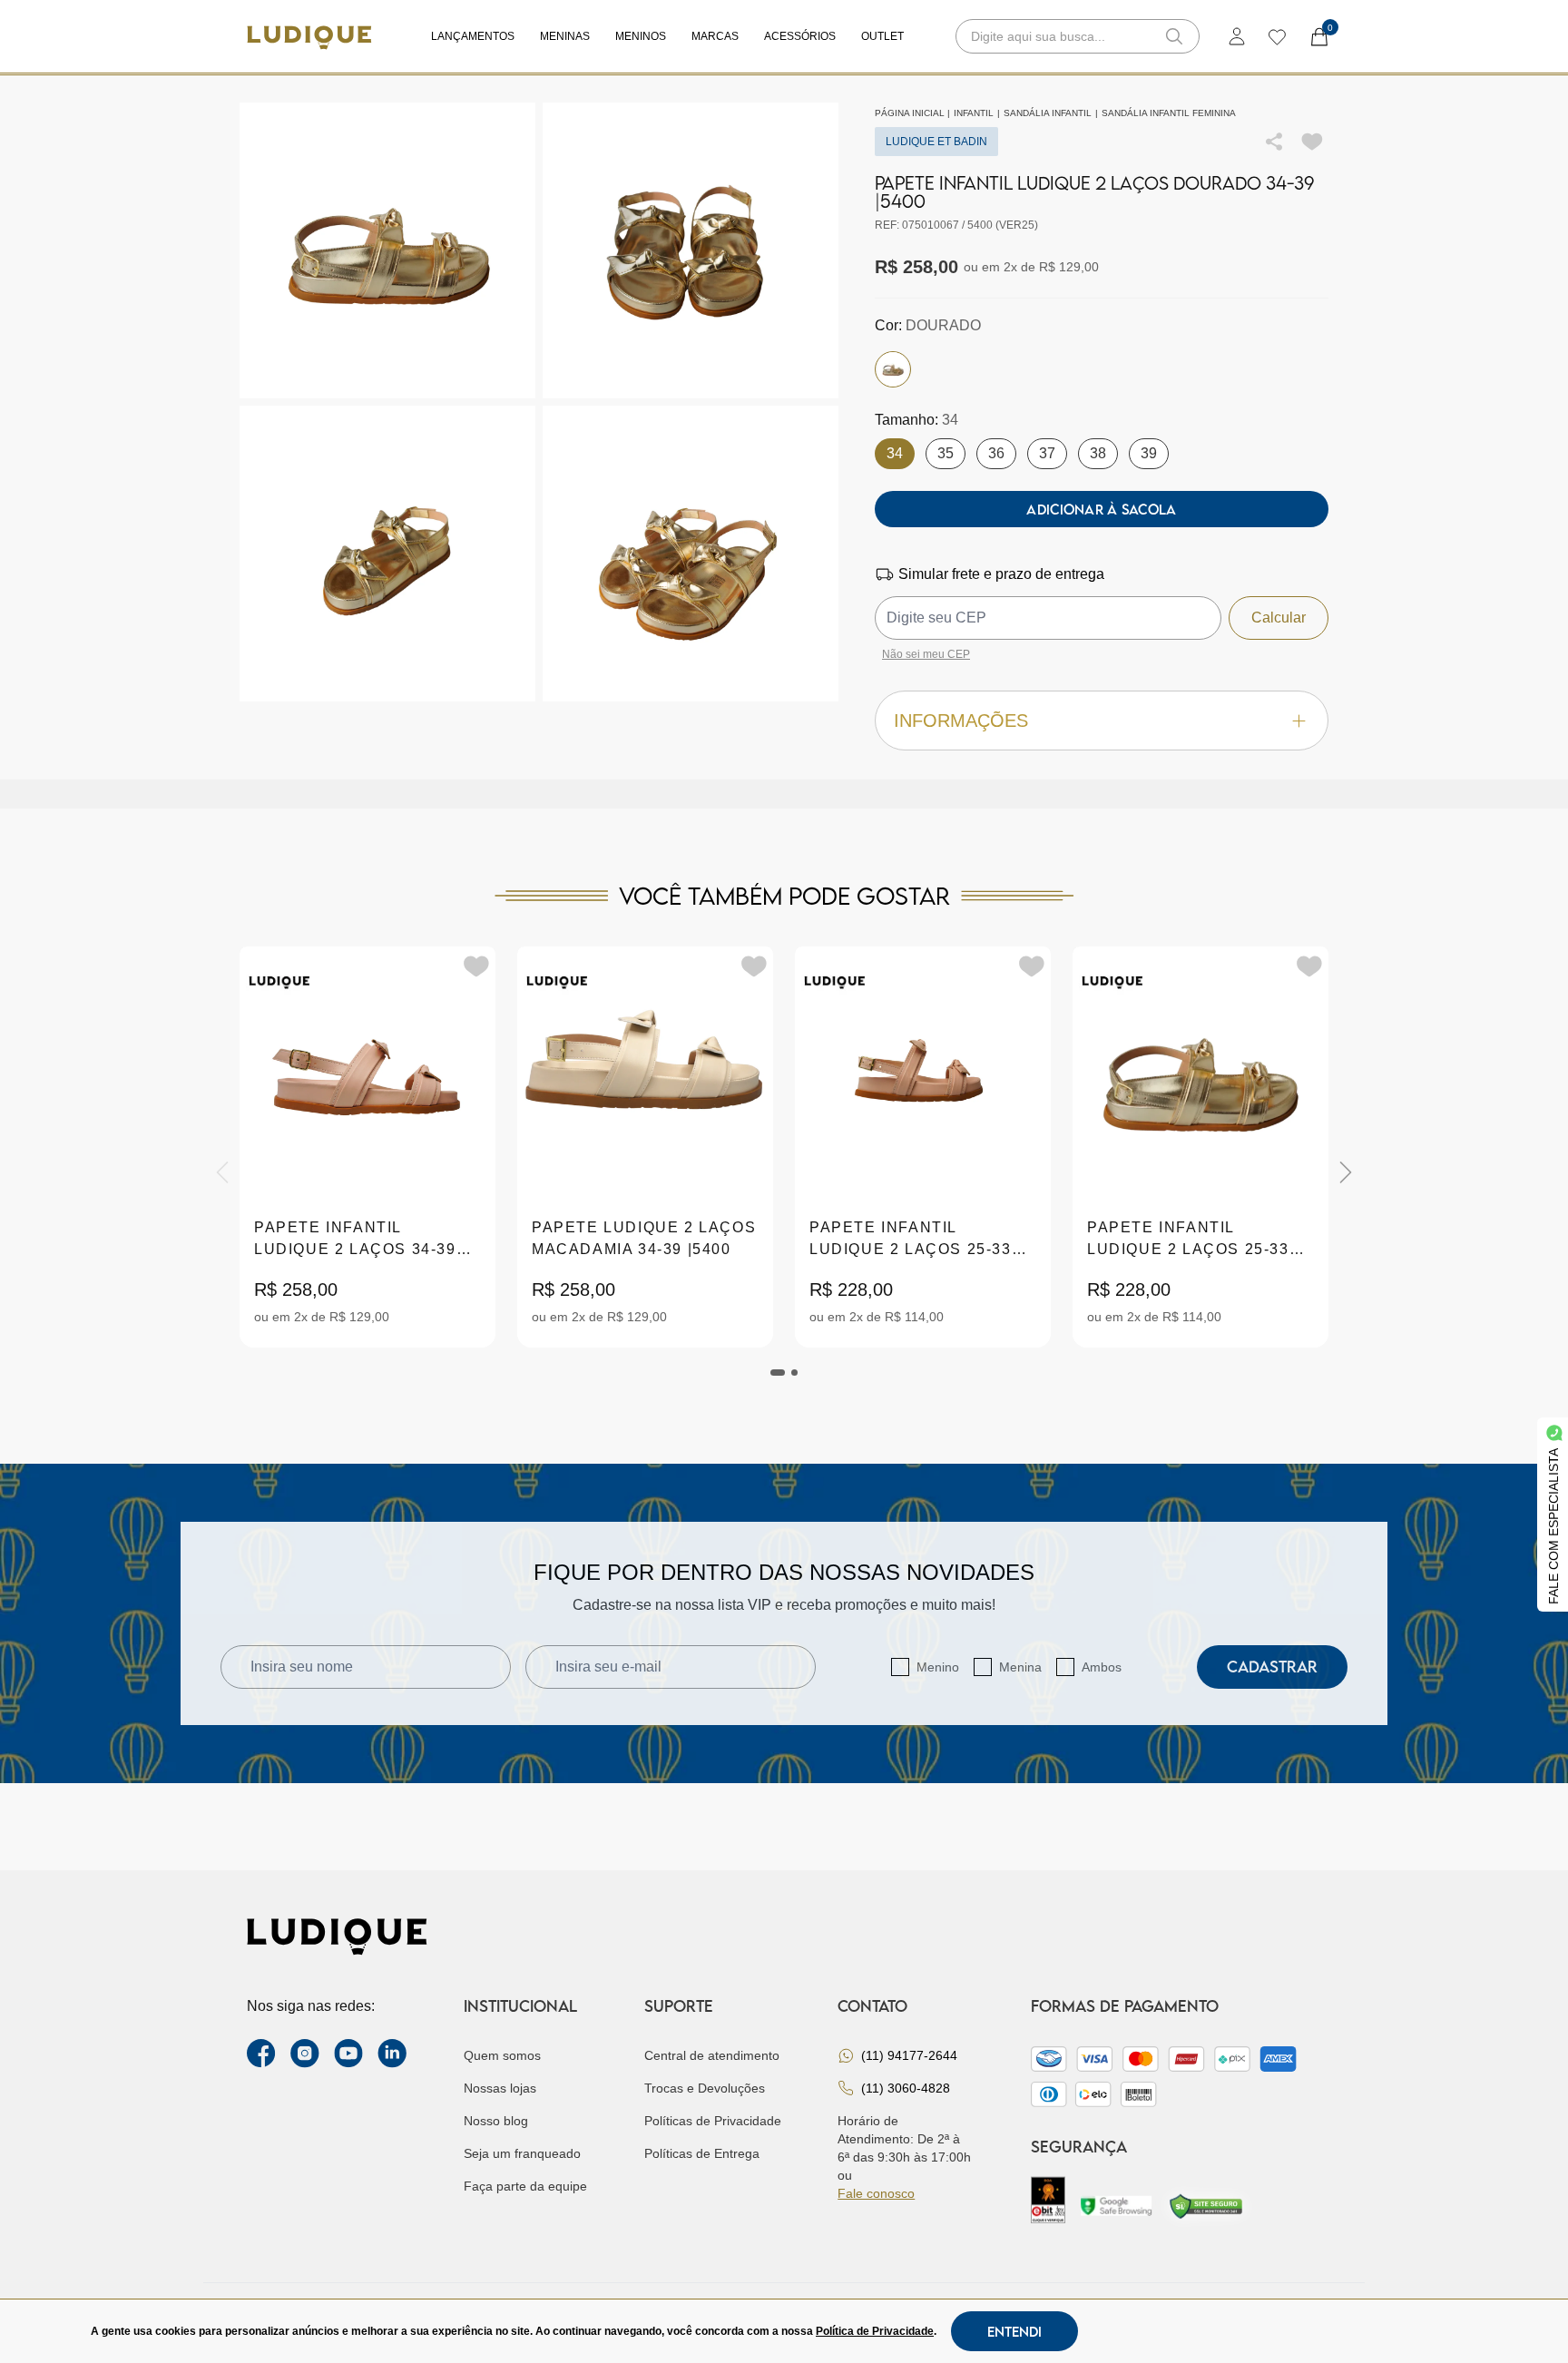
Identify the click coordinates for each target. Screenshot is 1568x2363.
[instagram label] (305, 2054)
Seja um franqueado (522, 2153)
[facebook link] (261, 2054)
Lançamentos (473, 36)
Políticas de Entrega (702, 2153)
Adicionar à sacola (1101, 509)
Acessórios (800, 36)
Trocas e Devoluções (705, 2088)
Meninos (641, 36)
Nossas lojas (500, 2088)
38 (1098, 453)
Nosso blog (496, 2121)
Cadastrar (1272, 1667)
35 (946, 453)
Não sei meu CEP (926, 654)
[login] (1237, 36)
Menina (1020, 1667)
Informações (961, 721)
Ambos (1102, 1667)
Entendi (1014, 2331)
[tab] (778, 1373)
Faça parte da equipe (525, 2186)
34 (895, 453)
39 (1149, 453)
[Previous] (222, 1172)
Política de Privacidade (875, 2331)
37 (1047, 453)
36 (996, 453)
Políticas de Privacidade (713, 2121)
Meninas (565, 36)
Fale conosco (876, 2193)
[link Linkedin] (392, 2054)
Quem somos (502, 2055)
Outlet (882, 36)
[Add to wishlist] (1312, 142)
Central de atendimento (712, 2055)
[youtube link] (348, 2054)
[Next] (1346, 1172)
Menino (938, 1667)
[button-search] (1174, 36)
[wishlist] (1276, 36)
